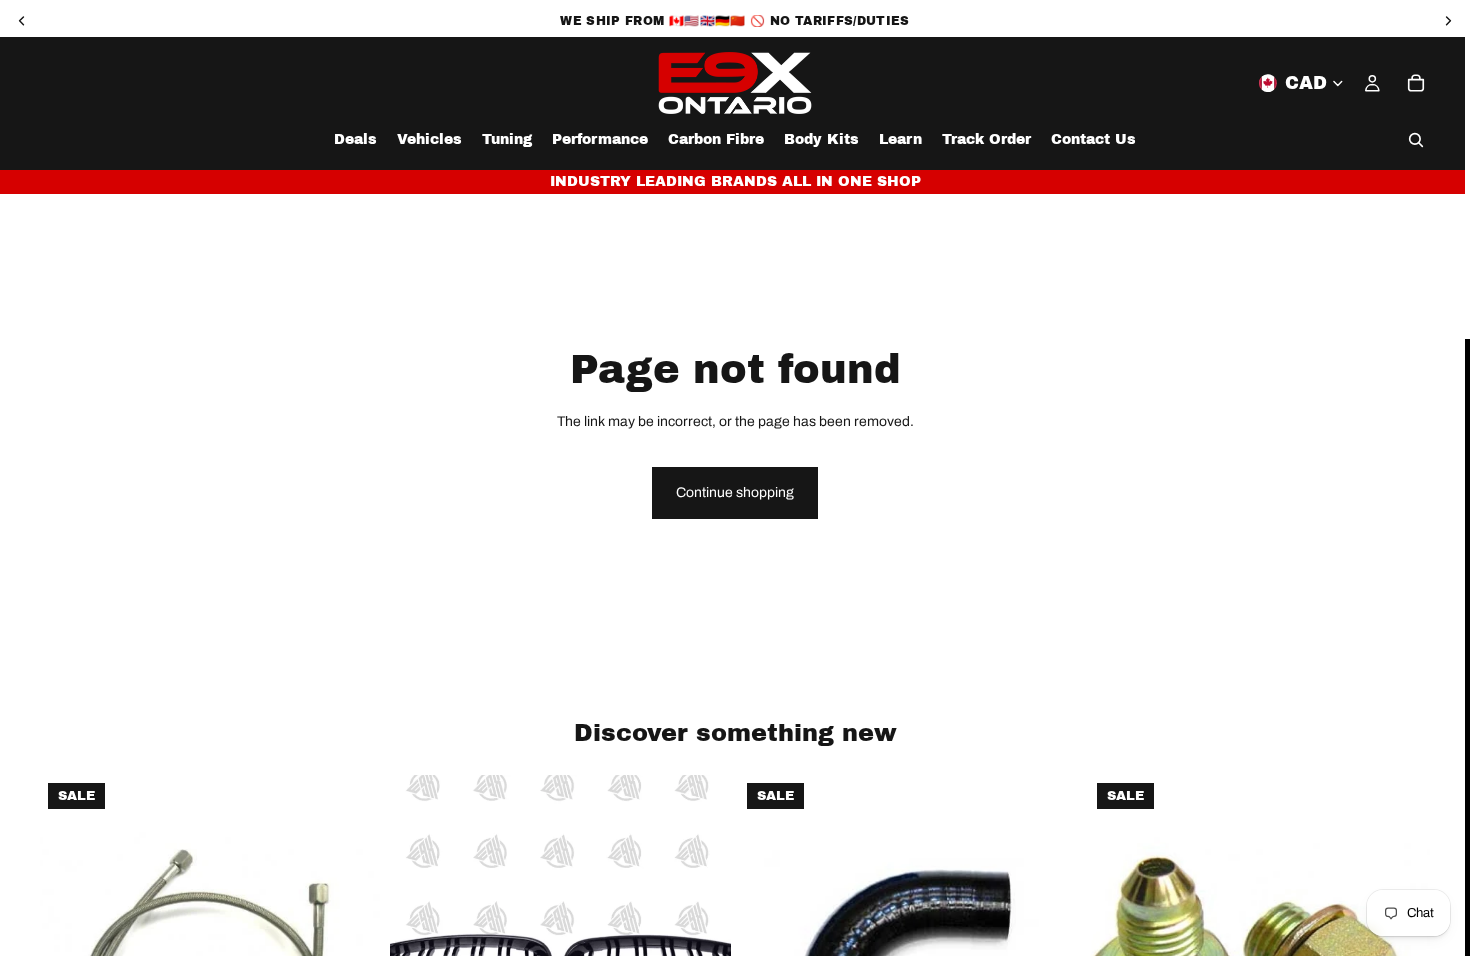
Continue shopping (735, 492)
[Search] (1416, 140)
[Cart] (1416, 83)
